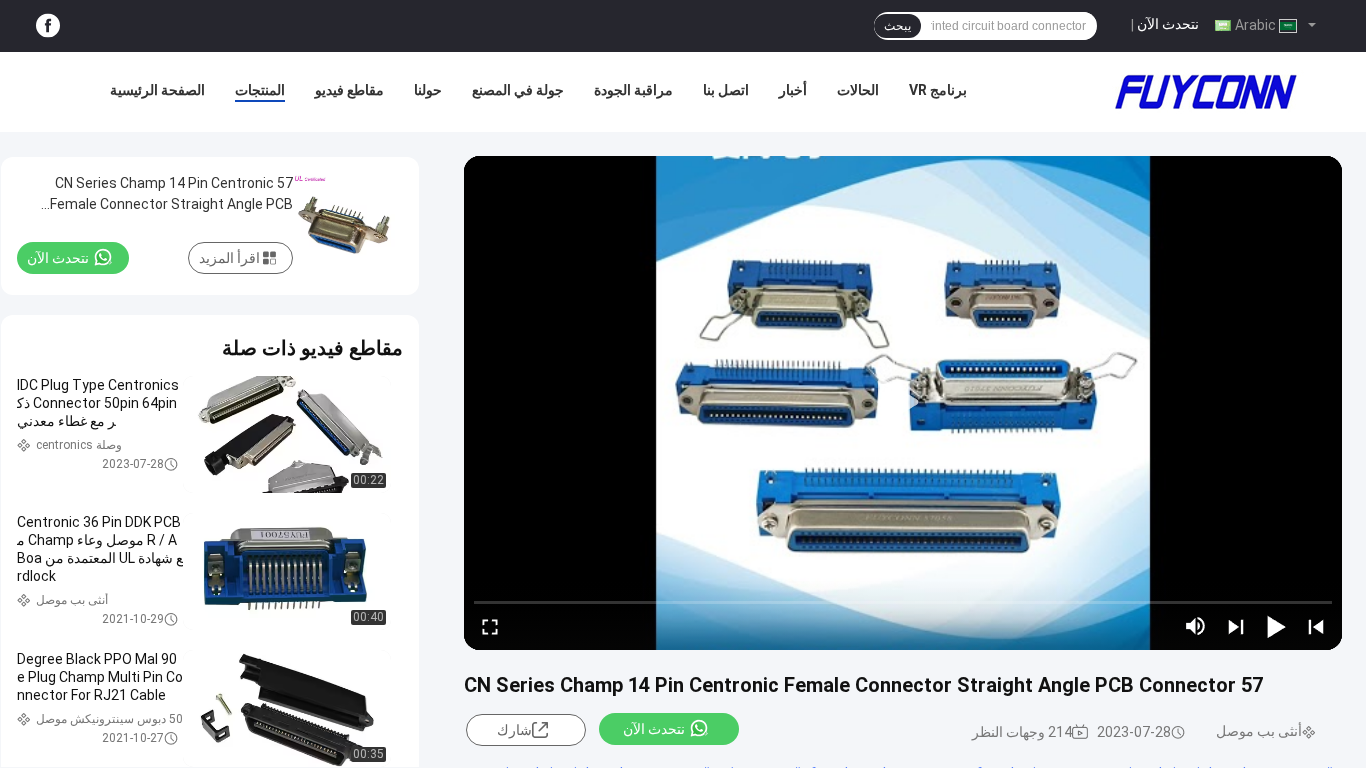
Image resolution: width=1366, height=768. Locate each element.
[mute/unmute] (1196, 626)
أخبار (793, 90)
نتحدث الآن (1168, 24)
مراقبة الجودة (633, 90)
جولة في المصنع (518, 90)
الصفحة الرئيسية (157, 90)
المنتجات (260, 90)
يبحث (897, 26)
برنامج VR (938, 90)
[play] (903, 403)
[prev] (1316, 626)
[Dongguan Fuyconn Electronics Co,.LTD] (1206, 92)
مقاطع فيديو (349, 90)
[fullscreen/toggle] (490, 626)
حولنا (428, 90)
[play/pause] (1276, 626)
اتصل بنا (726, 90)
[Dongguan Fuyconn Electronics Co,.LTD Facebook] (48, 26)
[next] (1236, 626)
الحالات (858, 90)
